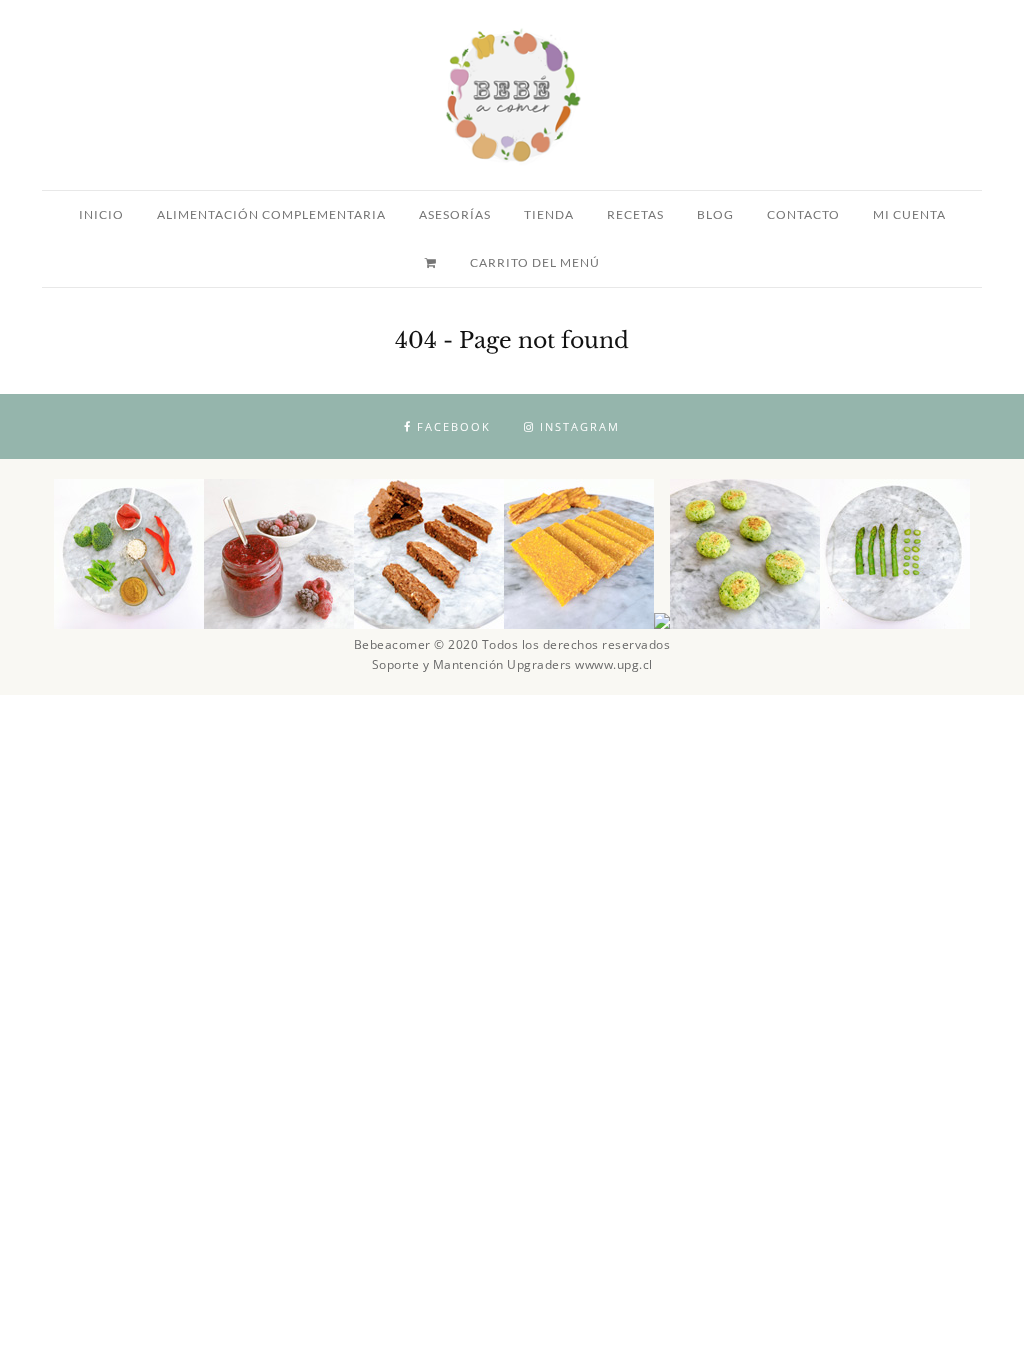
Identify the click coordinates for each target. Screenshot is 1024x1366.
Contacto (803, 214)
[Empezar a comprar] (432, 263)
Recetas (635, 214)
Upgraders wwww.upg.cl (580, 664)
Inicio (101, 214)
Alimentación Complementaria (271, 214)
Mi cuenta (909, 214)
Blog (715, 214)
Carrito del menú (535, 262)
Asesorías (455, 214)
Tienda (549, 214)
